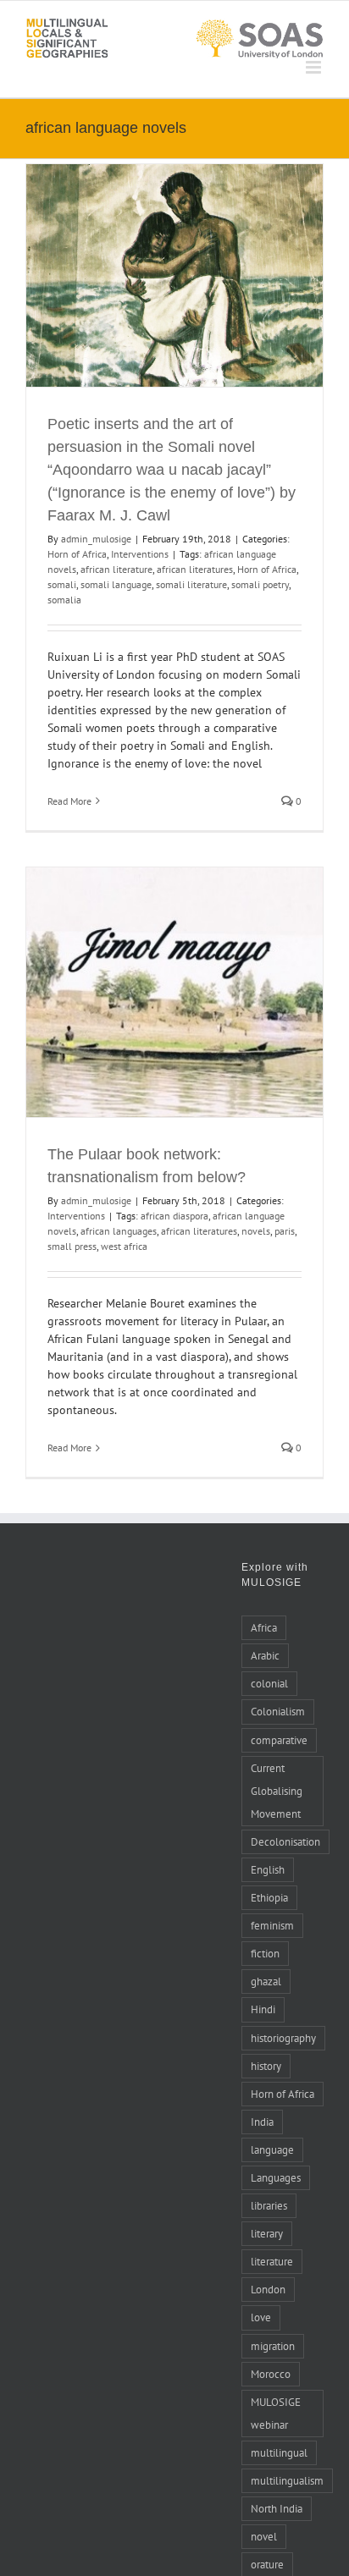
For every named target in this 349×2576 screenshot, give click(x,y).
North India (277, 2508)
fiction (265, 1953)
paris (285, 1231)
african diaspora (174, 1216)
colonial (269, 1683)
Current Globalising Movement (277, 1791)
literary (267, 2233)
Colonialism (278, 1711)
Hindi (263, 2009)
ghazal (266, 1981)
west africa (124, 1246)
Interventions (140, 554)
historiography (283, 2038)
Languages (276, 2177)
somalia (64, 600)
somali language (116, 584)
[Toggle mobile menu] (315, 67)
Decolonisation (285, 1841)
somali (62, 584)
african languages (119, 1231)
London (268, 2289)
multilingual (279, 2452)
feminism (272, 1925)
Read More (69, 801)
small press (72, 1246)
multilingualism (287, 2480)
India (262, 2122)
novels (256, 1231)
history (266, 2066)
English (268, 1869)
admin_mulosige (96, 539)
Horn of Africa (77, 554)
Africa (264, 1627)
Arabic (265, 1655)
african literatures (195, 569)
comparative (279, 1740)
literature (272, 2261)
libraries (269, 2205)
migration (273, 2346)
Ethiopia (269, 1897)
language (272, 2149)
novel (264, 2536)
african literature (116, 569)
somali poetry (260, 584)
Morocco (271, 2374)
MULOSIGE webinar (276, 2413)
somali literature (191, 584)
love (261, 2317)
